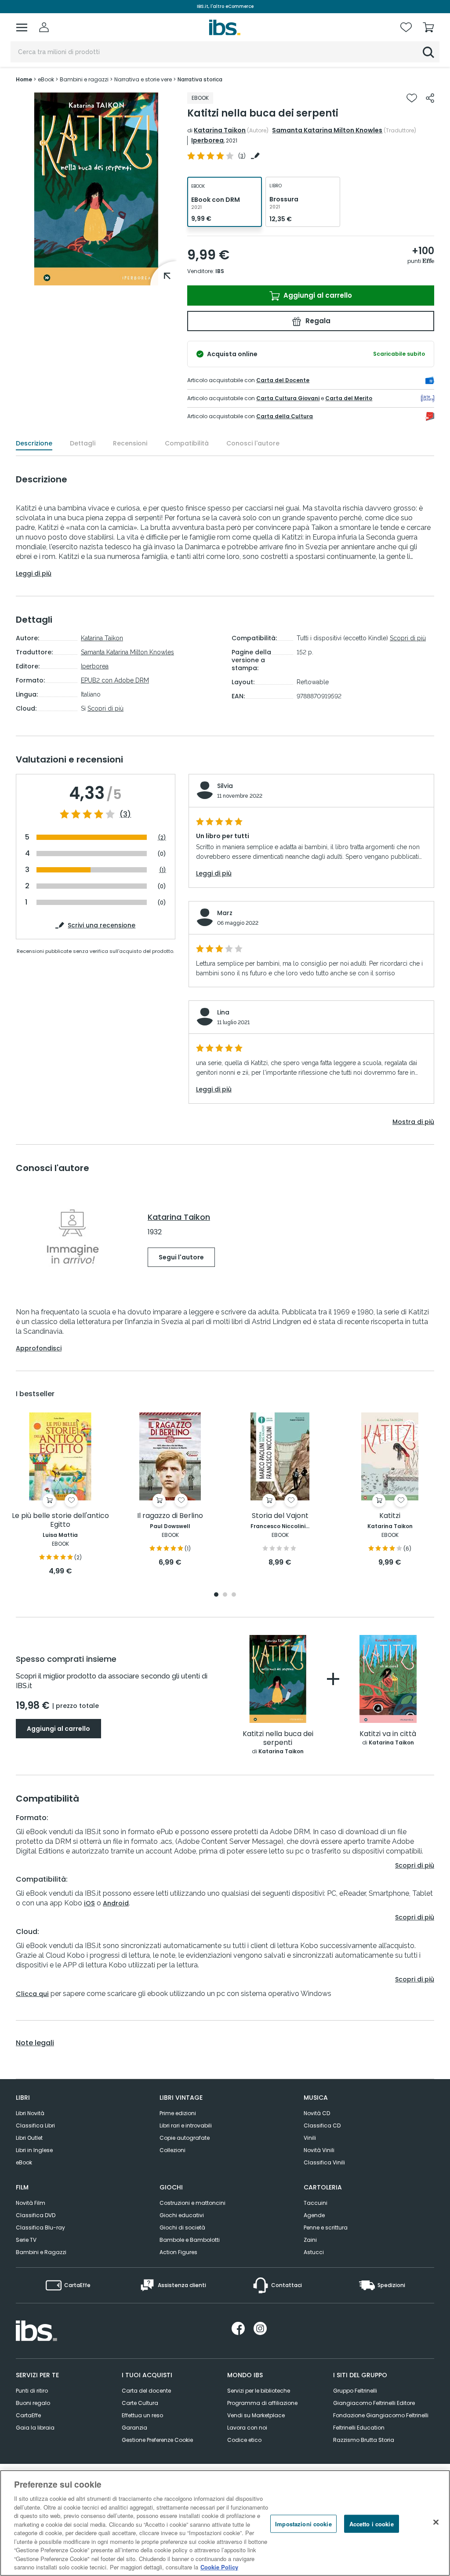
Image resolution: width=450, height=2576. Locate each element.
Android (116, 1903)
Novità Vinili (319, 2150)
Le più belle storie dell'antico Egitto (60, 1520)
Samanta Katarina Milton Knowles (327, 130)
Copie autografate (185, 2138)
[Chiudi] (436, 2522)
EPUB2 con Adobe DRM (115, 680)
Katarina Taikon (220, 130)
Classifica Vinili (324, 2162)
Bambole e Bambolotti (190, 2240)
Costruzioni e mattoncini (192, 2203)
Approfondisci (39, 1348)
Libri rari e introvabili (186, 2125)
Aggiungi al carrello (317, 295)
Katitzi (390, 1516)
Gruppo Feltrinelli (355, 2391)
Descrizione (34, 443)
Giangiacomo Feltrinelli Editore (374, 2403)
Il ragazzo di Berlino (170, 1516)
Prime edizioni (178, 2113)
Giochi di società (182, 2228)
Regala (317, 321)
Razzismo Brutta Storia (364, 2440)
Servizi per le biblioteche (259, 2391)
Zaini (310, 2240)
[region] (225, 2523)
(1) (163, 870)
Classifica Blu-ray (40, 2228)
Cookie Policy (219, 2567)
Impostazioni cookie (303, 2523)
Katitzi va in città (388, 1734)
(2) (162, 837)
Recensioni (130, 443)
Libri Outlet (29, 2138)
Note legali (35, 2043)
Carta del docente (146, 2391)
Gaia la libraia (35, 2428)
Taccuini (316, 2203)
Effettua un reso (142, 2415)
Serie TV (26, 2240)
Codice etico (244, 2440)
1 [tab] (216, 1595)
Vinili (310, 2138)
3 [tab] (234, 1595)
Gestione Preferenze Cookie (157, 2440)
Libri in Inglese (34, 2150)
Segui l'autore (181, 1257)
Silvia (225, 786)
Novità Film (31, 2203)
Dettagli (83, 443)
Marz (225, 913)
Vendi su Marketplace (256, 2415)
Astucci (314, 2252)
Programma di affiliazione (262, 2403)
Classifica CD (322, 2125)
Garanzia (134, 2428)
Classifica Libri (35, 2125)
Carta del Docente (283, 380)
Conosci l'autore (253, 443)
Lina (223, 1012)
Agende (314, 2215)
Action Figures (178, 2252)
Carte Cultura (140, 2403)
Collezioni (172, 2150)
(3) (125, 814)
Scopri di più (105, 708)
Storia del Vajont (280, 1516)
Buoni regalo (33, 2403)
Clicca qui (32, 1994)
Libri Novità (30, 2113)
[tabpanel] (60, 1494)
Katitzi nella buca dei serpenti (278, 1739)
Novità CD (317, 2113)
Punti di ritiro (32, 2391)
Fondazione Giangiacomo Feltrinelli (381, 2415)
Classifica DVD (36, 2215)
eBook (24, 2162)
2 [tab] (225, 1595)
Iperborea (207, 140)
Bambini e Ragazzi (41, 2252)
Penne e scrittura (326, 2228)
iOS (89, 1903)
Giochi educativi (182, 2215)
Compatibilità (187, 443)
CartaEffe (28, 2415)
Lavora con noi (247, 2428)
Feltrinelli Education (359, 2428)
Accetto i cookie (372, 2523)
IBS (220, 271)
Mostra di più (413, 1122)
